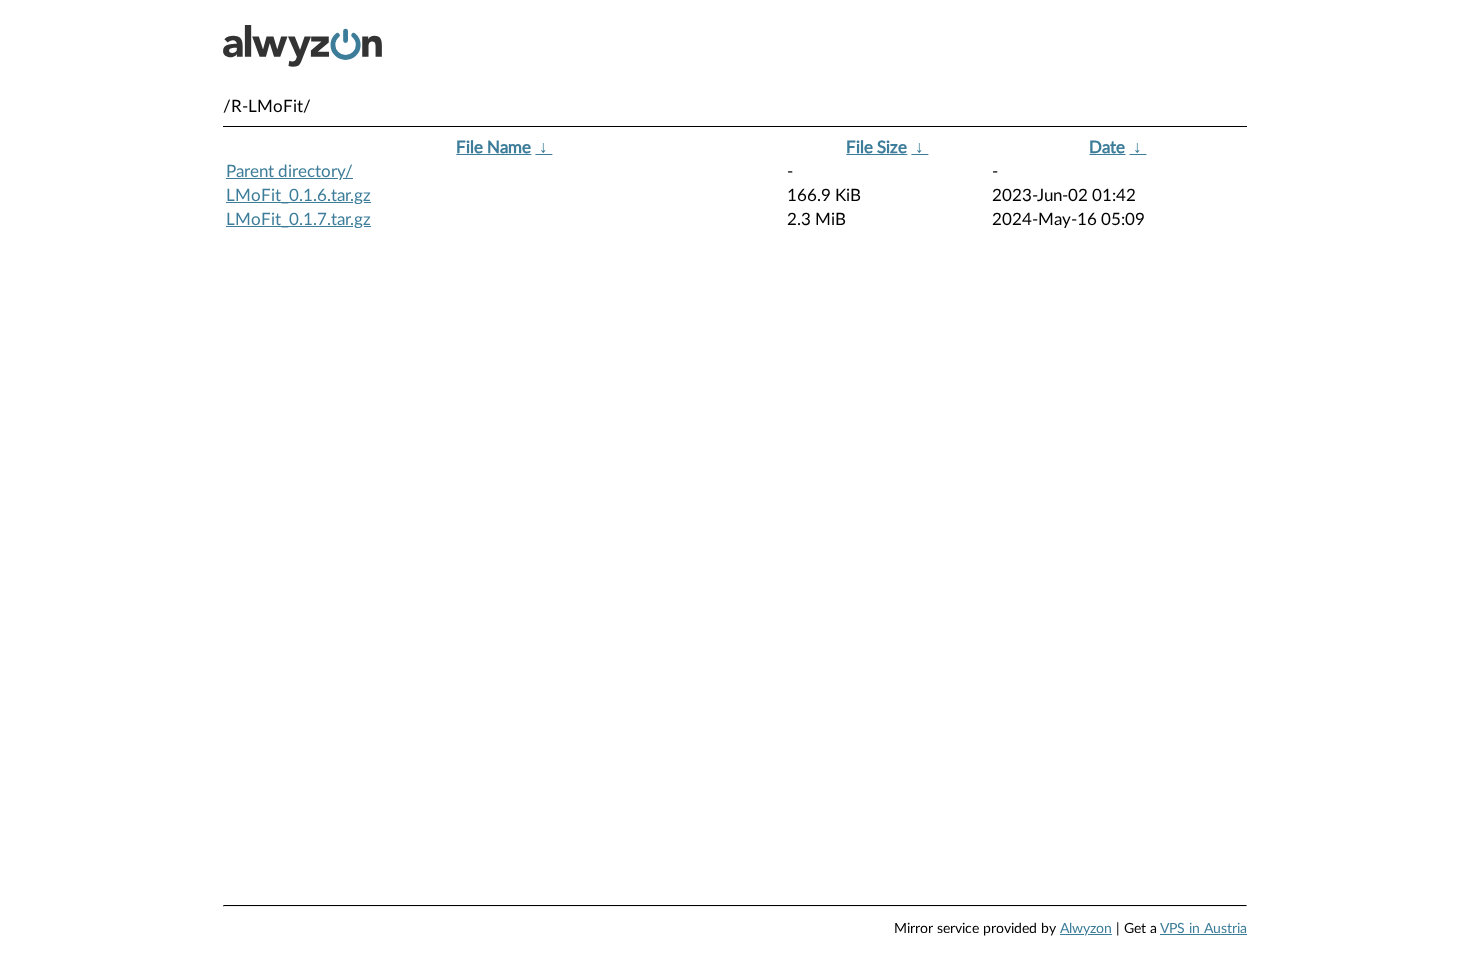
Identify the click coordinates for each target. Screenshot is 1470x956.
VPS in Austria (1203, 929)
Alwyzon (1086, 929)
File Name (493, 147)
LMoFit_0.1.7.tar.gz (298, 219)
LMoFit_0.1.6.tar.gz (298, 195)
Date (1107, 147)
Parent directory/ (289, 171)
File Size (876, 147)
